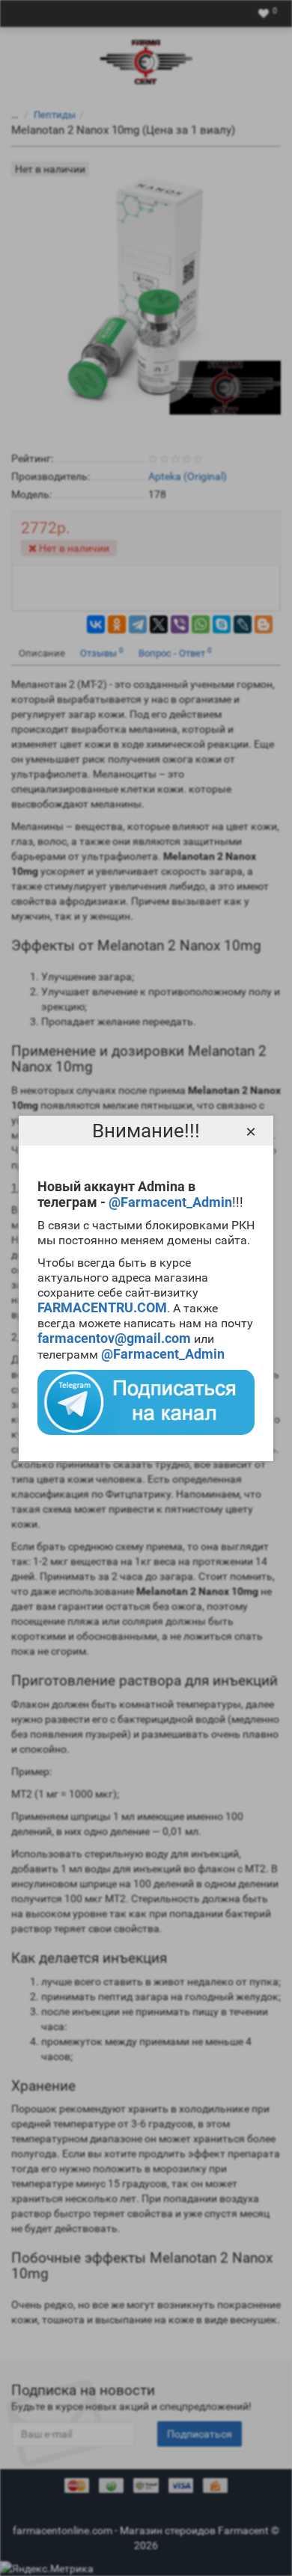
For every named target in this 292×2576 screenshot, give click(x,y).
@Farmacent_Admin (170, 1202)
